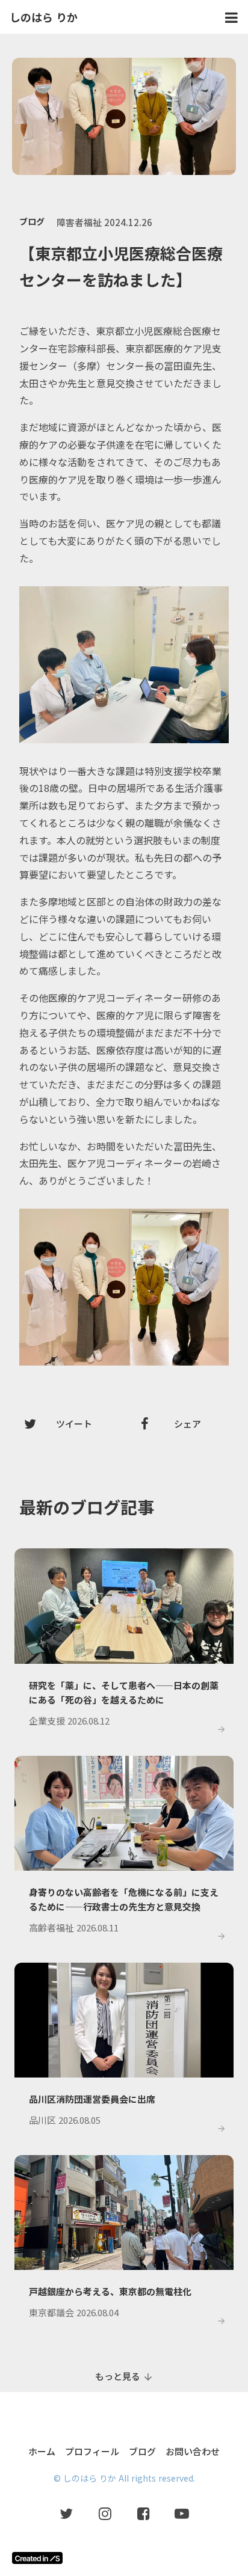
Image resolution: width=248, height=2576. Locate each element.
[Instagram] (105, 2513)
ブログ (32, 221)
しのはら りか (44, 17)
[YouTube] (182, 2513)
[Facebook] (143, 2513)
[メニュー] (231, 17)
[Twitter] (66, 2513)
